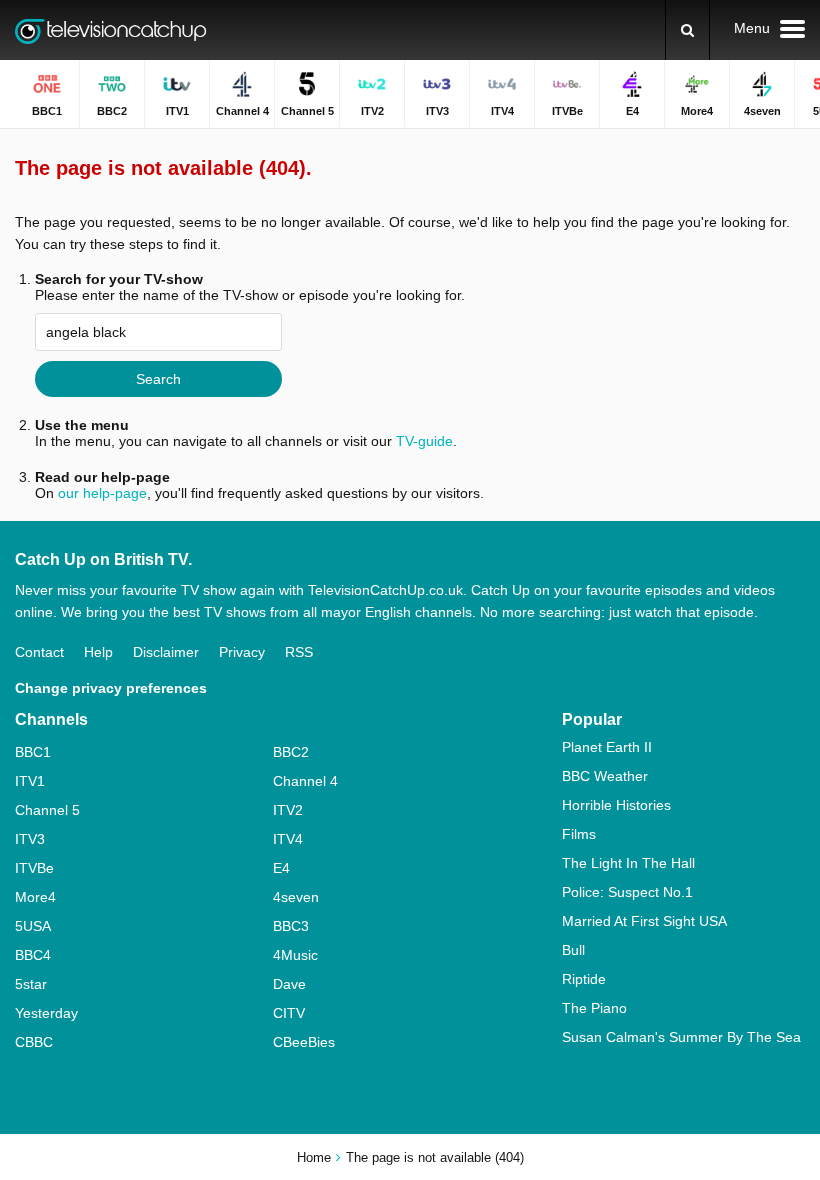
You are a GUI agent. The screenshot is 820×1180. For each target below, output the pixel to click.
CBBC (34, 1042)
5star (31, 984)
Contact (39, 652)
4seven (296, 897)
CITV (289, 1013)
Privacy (242, 652)
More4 (35, 897)
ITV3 (30, 839)
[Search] (687, 30)
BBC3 (291, 926)
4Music (295, 955)
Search (158, 379)
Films (579, 834)
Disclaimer (166, 652)
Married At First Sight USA (644, 921)
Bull (573, 950)
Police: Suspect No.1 (627, 892)
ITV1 (30, 781)
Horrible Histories (616, 805)
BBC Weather (605, 776)
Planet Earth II (607, 747)
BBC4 (33, 955)
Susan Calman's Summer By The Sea (681, 1037)
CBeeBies (304, 1042)
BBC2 (291, 752)
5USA (33, 926)
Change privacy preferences (111, 688)
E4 (281, 868)
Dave (289, 984)
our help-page (102, 493)
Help (98, 652)
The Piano (594, 1008)
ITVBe (34, 868)
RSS (299, 652)
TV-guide (424, 441)
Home (314, 1157)
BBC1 (33, 752)
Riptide (584, 979)
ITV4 (288, 839)
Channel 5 (47, 810)
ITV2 (288, 810)
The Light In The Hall (628, 863)
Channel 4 (305, 781)
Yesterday (46, 1013)
